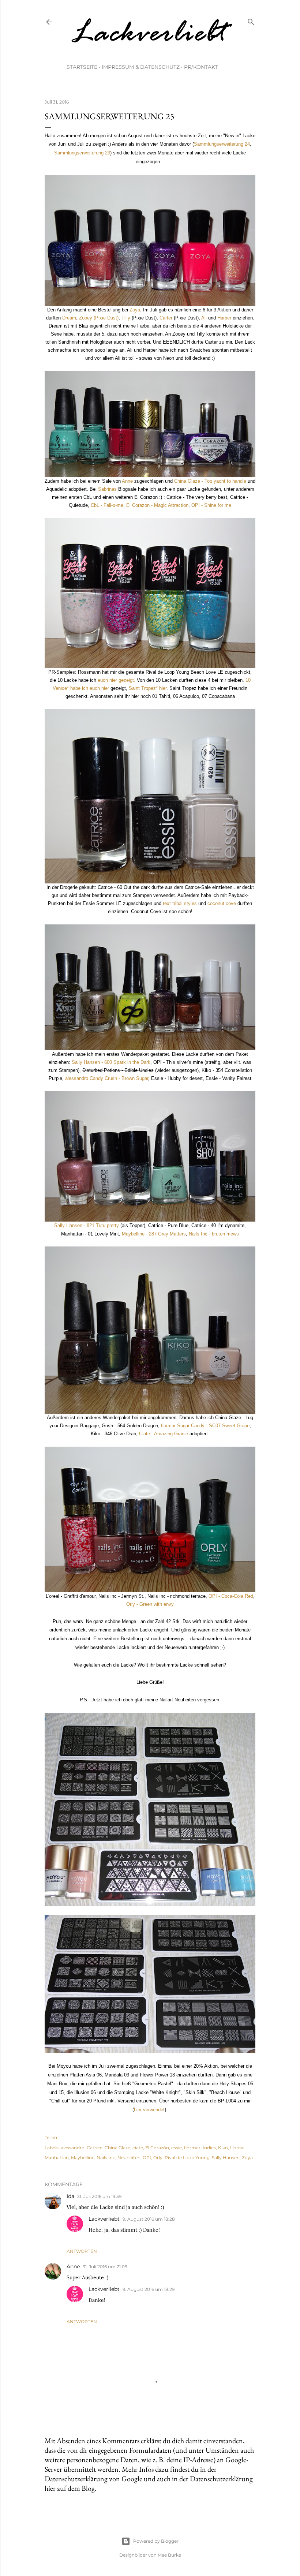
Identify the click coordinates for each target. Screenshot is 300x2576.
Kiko (223, 2148)
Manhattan (57, 2158)
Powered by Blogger (156, 2541)
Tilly (126, 318)
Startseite (82, 67)
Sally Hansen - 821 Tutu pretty (87, 1225)
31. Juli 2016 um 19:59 (99, 2196)
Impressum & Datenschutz (141, 67)
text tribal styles (180, 903)
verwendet (154, 2110)
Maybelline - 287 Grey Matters (154, 1234)
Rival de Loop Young (187, 2158)
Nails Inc (106, 2158)
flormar (192, 2148)
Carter (167, 318)
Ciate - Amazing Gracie (164, 1434)
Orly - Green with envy (150, 1604)
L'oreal (237, 2148)
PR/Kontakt (201, 67)
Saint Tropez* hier (148, 688)
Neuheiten (129, 2158)
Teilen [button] (51, 2137)
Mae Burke (169, 2555)
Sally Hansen (226, 2158)
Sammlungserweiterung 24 (222, 144)
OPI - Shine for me (211, 505)
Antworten (82, 2251)
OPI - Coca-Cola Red (231, 1596)
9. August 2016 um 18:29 (149, 2289)
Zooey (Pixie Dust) (99, 318)
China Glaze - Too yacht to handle (210, 481)
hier (138, 2110)
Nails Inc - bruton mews (214, 1234)
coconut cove (222, 903)
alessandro (73, 2148)
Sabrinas (107, 489)
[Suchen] (251, 20)
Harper (224, 318)
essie (177, 2148)
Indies (209, 2148)
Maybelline (83, 2158)
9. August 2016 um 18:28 (149, 2219)
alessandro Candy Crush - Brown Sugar (107, 1078)
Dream (69, 318)
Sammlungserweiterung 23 (82, 153)
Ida (70, 2196)
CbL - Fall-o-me (107, 505)
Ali (204, 318)
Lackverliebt (104, 2219)
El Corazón (157, 2148)
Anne (127, 481)
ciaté (138, 2148)
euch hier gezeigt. (117, 680)
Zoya (135, 310)
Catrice (95, 2148)
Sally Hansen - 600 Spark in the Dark (111, 1062)
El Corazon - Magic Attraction (157, 505)
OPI (147, 2158)
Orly (158, 2158)
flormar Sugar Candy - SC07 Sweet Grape (205, 1426)
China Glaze (117, 2148)
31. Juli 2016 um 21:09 (105, 2267)
